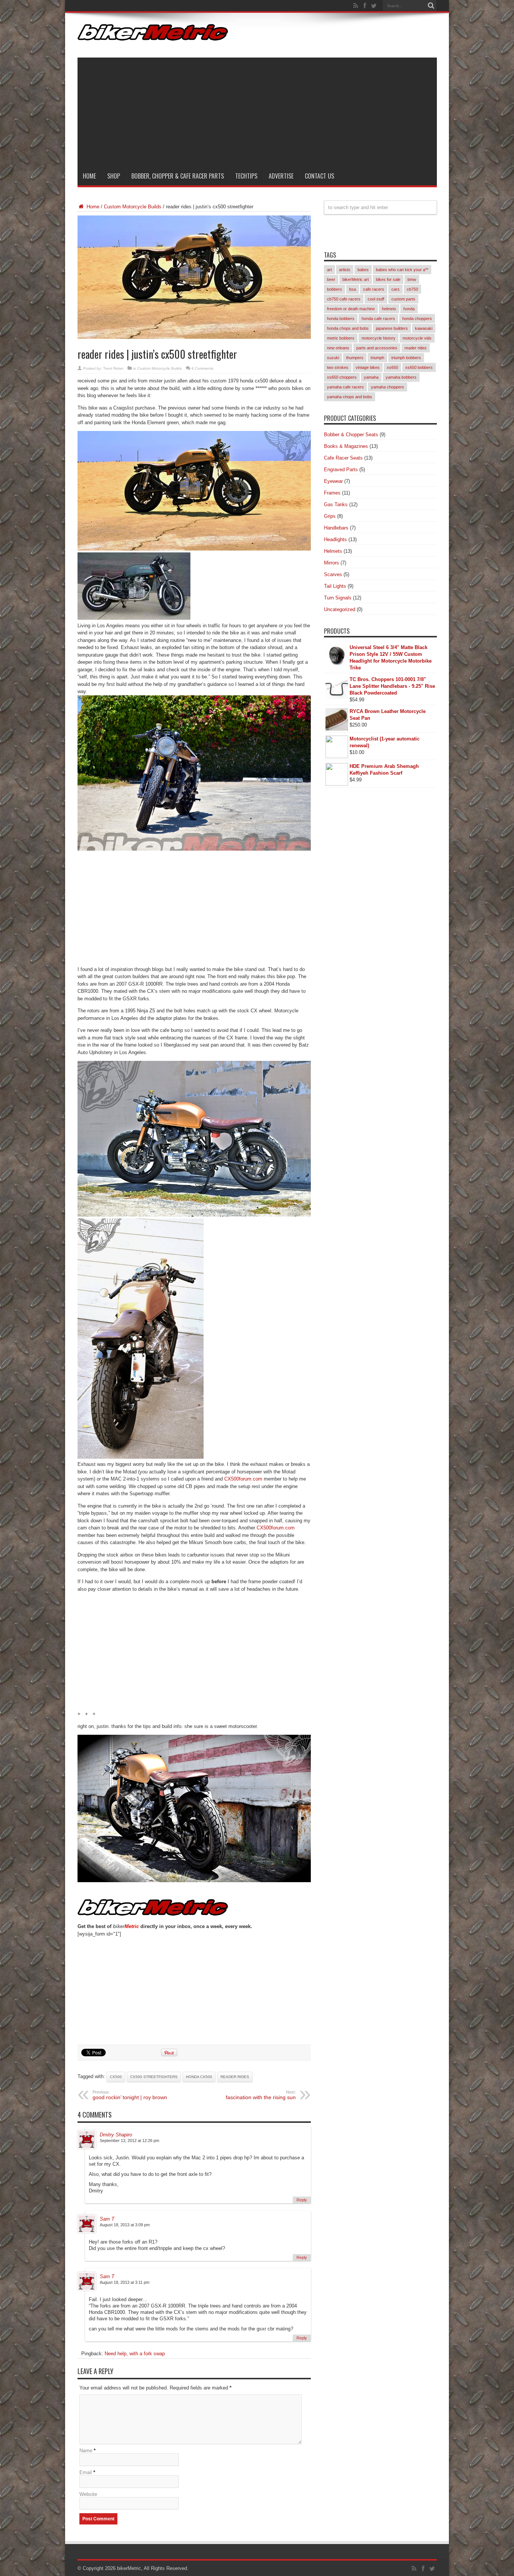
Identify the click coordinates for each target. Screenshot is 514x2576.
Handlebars (336, 528)
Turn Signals (338, 598)
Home (89, 176)
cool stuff (376, 299)
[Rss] (356, 6)
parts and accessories (377, 348)
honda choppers (417, 319)
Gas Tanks (336, 504)
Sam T (107, 2219)
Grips (330, 516)
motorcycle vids (417, 338)
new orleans (338, 348)
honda (409, 309)
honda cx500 (199, 2077)
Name (86, 2451)
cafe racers (374, 289)
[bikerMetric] (153, 35)
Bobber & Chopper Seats (351, 435)
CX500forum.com (243, 1479)
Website (88, 2494)
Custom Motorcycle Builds (133, 207)
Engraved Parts (341, 470)
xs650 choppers (342, 377)
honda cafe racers (378, 319)
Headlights (335, 539)
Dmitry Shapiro (116, 2135)
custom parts (403, 299)
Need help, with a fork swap (135, 2354)
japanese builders (392, 328)
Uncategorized (340, 609)
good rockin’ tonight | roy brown (130, 2095)
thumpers (355, 358)
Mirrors (332, 563)
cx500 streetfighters (154, 2077)
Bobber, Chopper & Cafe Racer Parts (178, 176)
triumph (377, 358)
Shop (114, 176)
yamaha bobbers (401, 377)
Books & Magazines (346, 446)
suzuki (333, 358)
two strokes (338, 367)
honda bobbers (341, 319)
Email (86, 2472)
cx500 (116, 2077)
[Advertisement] (257, 110)
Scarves (333, 574)
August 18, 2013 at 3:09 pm (125, 2225)
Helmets (333, 551)
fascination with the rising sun (261, 2095)
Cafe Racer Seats (343, 458)
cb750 (412, 289)
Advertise (281, 176)
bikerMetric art (356, 279)
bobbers (335, 289)
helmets (389, 309)
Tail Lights (335, 586)
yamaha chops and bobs (350, 397)
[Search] (431, 6)
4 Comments (202, 368)
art (329, 270)
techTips (246, 176)
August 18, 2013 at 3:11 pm (125, 2282)
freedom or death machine (351, 309)
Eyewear (333, 481)
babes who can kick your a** (402, 270)
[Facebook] (365, 6)
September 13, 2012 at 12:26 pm (129, 2141)
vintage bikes (368, 367)
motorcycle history (379, 338)
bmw (412, 279)
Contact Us (319, 176)
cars (395, 289)
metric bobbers (341, 338)
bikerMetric (129, 2568)
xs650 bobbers (419, 367)
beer (331, 279)
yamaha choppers (388, 387)
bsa (353, 289)
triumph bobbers (406, 358)
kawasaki (424, 328)
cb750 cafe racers (344, 299)
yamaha (371, 377)
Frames (332, 493)
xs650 (392, 367)
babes (363, 270)
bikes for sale (388, 279)
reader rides (235, 2077)
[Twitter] (374, 6)
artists (345, 270)
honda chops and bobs (348, 328)
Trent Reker (113, 368)
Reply (302, 2200)
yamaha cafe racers (345, 387)
